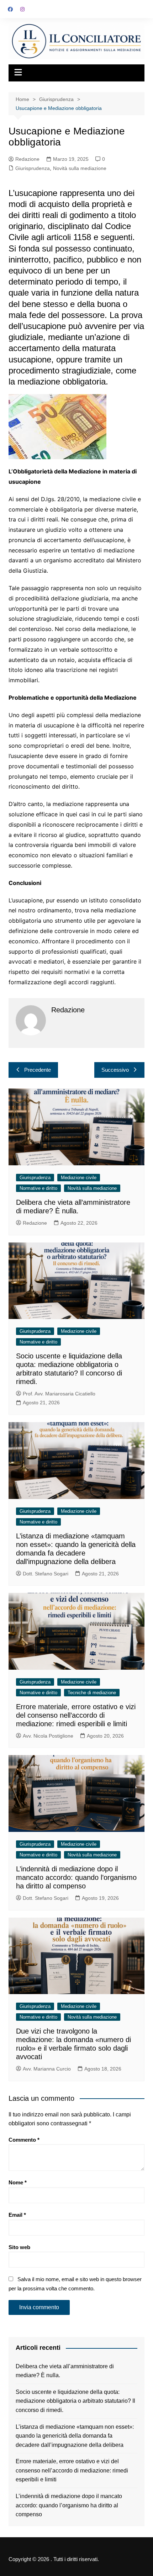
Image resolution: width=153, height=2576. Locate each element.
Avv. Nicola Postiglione (48, 1736)
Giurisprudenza (33, 168)
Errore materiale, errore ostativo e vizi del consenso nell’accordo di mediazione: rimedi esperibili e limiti (76, 1715)
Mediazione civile (79, 1178)
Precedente (38, 1070)
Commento (24, 2140)
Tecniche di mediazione (92, 1693)
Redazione (27, 159)
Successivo (115, 1070)
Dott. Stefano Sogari (46, 1574)
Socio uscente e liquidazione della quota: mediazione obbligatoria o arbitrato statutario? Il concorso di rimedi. (75, 2401)
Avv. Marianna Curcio (47, 2069)
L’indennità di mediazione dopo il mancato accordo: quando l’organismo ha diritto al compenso (76, 1877)
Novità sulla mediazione (80, 168)
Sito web (19, 2247)
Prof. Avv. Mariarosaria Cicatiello (59, 1394)
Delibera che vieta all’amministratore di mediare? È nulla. (65, 2371)
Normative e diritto (38, 1188)
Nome (18, 2182)
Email (17, 2215)
